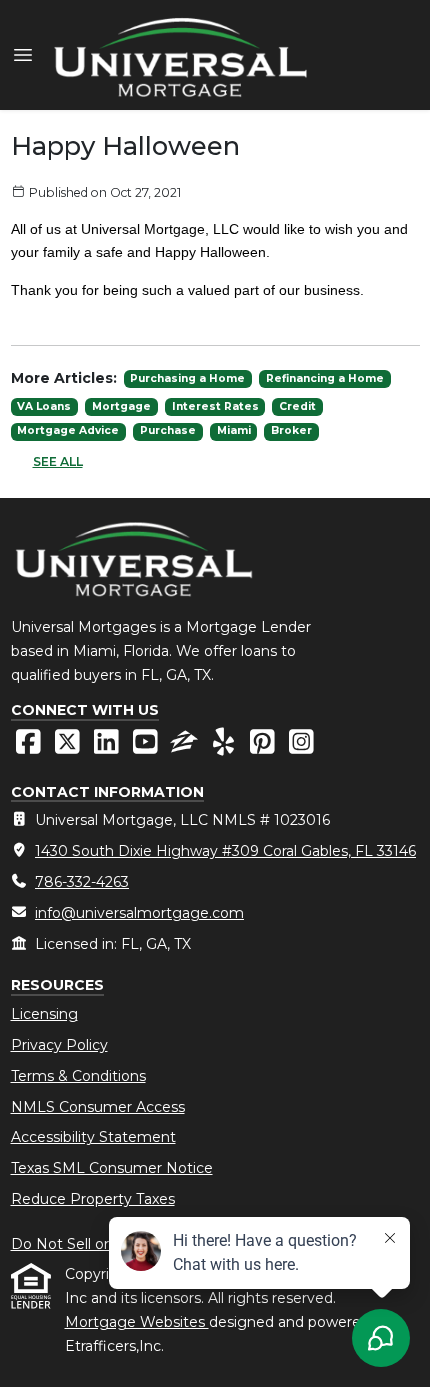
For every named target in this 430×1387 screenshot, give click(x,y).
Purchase (168, 430)
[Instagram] (301, 747)
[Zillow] (186, 747)
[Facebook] (30, 747)
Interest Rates (215, 406)
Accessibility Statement (93, 1137)
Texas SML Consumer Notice (112, 1168)
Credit (297, 406)
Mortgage (121, 406)
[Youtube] (147, 747)
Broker (291, 430)
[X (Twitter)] (69, 747)
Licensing (44, 1014)
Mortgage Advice (68, 430)
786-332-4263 (82, 882)
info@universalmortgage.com (139, 913)
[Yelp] (225, 747)
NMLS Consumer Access (98, 1107)
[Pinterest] (264, 747)
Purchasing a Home (187, 378)
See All (58, 461)
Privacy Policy (59, 1045)
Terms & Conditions (78, 1076)
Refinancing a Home (325, 378)
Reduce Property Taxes (93, 1199)
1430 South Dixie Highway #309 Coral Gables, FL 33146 (225, 851)
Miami (234, 430)
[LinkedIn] (108, 747)
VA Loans (44, 406)
